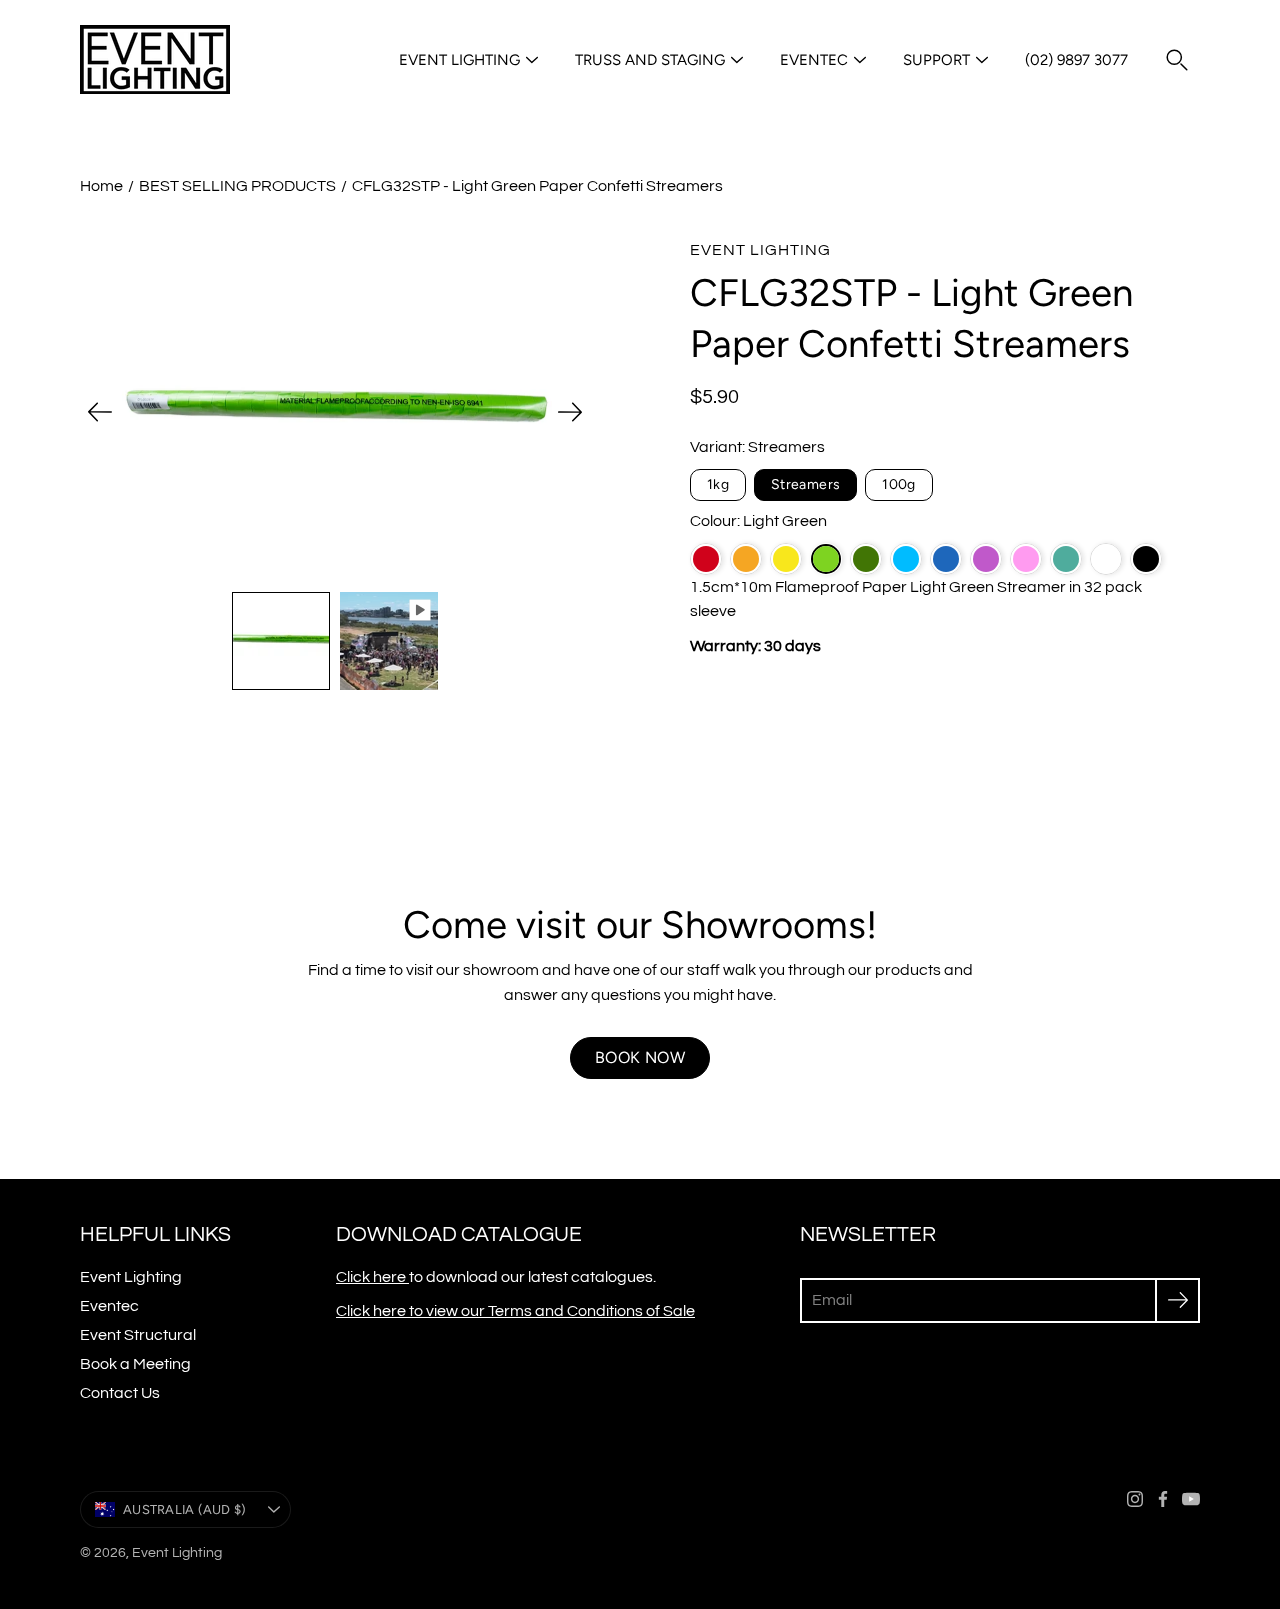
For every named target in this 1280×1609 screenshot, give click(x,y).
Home (101, 186)
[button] (1177, 60)
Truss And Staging (650, 60)
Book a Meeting (135, 1364)
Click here (372, 1277)
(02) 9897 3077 (1076, 60)
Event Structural (138, 1335)
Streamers (805, 484)
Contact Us (120, 1393)
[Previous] (100, 412)
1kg (718, 484)
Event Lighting (459, 60)
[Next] (570, 412)
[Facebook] (1163, 1499)
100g (898, 484)
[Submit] (1177, 1300)
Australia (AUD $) (184, 1509)
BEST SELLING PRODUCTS (237, 186)
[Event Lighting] (155, 60)
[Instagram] (1135, 1499)
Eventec (814, 60)
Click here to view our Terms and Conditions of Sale (515, 1311)
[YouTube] (1191, 1499)
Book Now (640, 1057)
